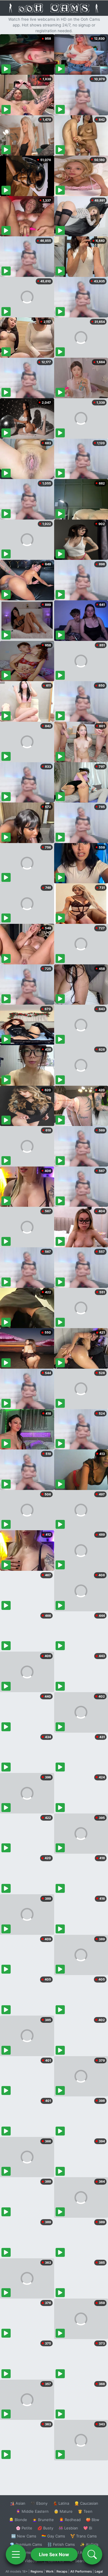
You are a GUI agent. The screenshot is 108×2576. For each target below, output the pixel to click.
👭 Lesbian (68, 2528)
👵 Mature (63, 2511)
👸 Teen (85, 2511)
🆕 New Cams (24, 2536)
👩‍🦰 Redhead (70, 2520)
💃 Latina (61, 2503)
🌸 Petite (24, 2528)
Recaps (62, 2571)
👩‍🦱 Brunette (43, 2520)
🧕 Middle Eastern (32, 2511)
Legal (99, 2571)
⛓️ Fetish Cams (61, 2544)
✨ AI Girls (89, 2544)
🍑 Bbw (93, 2520)
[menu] (16, 2554)
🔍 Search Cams (84, 2561)
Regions (37, 2571)
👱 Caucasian (86, 2503)
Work (50, 2571)
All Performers (81, 2571)
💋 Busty (45, 2528)
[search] (92, 2554)
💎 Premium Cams (26, 2544)
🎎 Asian (18, 2503)
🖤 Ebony (39, 2503)
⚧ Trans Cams (84, 2536)
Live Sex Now (54, 2554)
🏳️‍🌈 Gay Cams (53, 2536)
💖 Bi (88, 2528)
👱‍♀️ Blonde (18, 2520)
